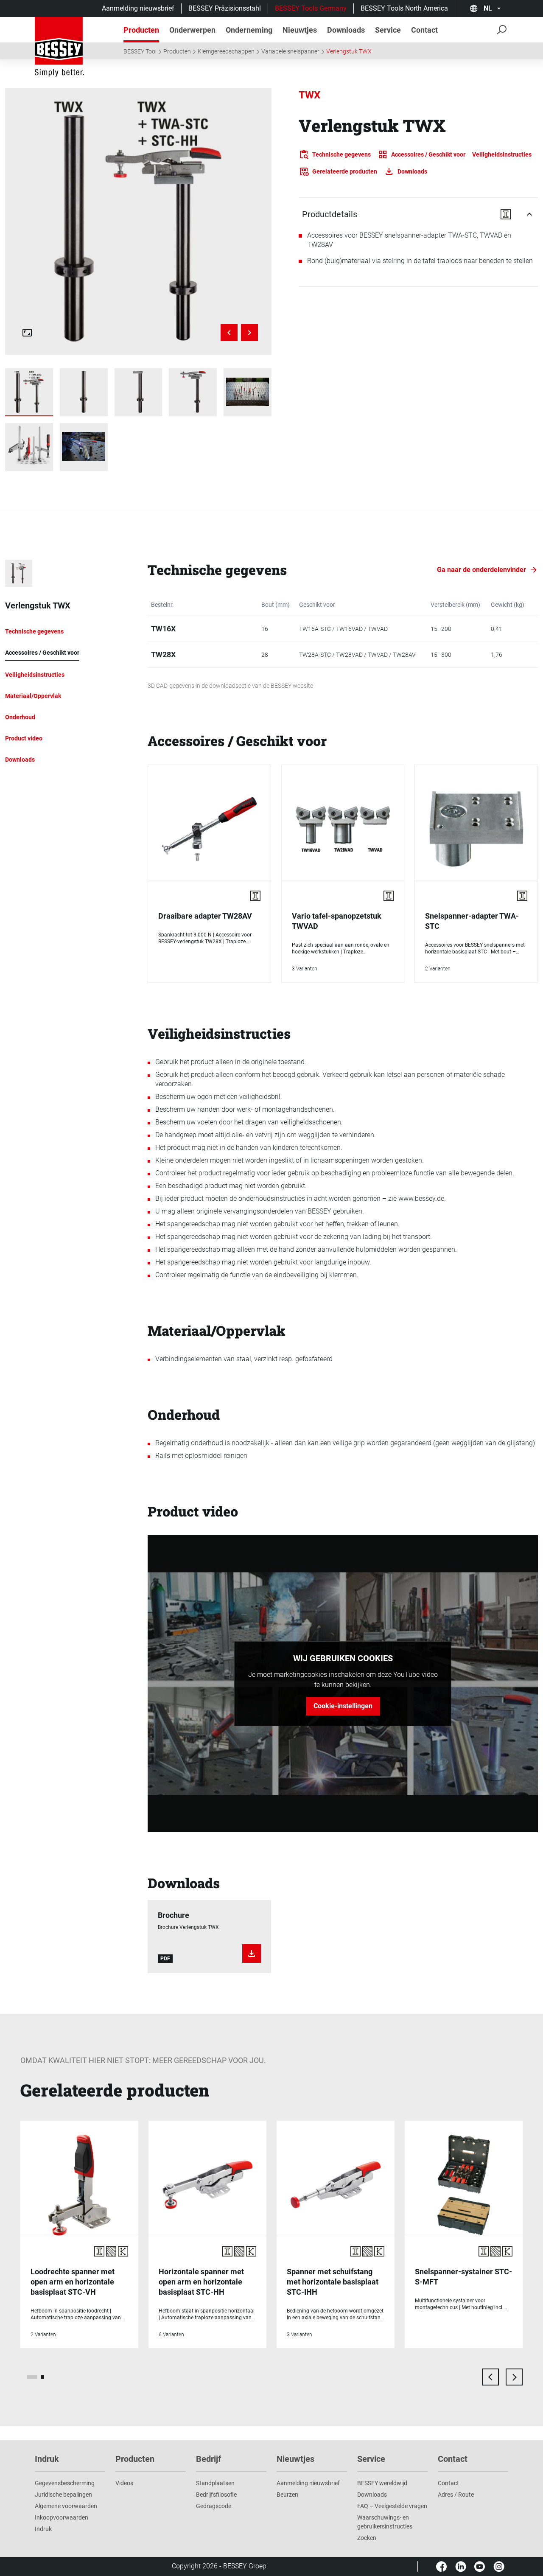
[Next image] (249, 333)
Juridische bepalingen (63, 2495)
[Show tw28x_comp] (29, 392)
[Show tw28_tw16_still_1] (29, 447)
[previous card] (490, 2377)
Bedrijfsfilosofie (216, 2495)
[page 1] (32, 2377)
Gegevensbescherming (65, 2483)
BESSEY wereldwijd (382, 2483)
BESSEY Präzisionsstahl (225, 8)
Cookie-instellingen (343, 1706)
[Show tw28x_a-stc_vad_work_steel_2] (84, 447)
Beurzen (287, 2495)
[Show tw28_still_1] (248, 392)
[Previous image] (229, 333)
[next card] (514, 2377)
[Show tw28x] (84, 392)
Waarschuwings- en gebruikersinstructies (385, 2522)
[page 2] (42, 2377)
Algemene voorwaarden (66, 2506)
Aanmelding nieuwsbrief (138, 8)
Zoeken (367, 2538)
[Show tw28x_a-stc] (139, 392)
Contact (448, 2483)
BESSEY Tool (140, 51)
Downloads (372, 2495)
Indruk (43, 2529)
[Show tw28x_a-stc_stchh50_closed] (193, 392)
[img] (138, 221)
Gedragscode (214, 2506)
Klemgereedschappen (226, 51)
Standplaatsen (215, 2483)
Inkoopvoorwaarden (62, 2517)
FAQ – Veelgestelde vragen (392, 2506)
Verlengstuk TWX (349, 51)
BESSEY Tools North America (404, 8)
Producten (177, 51)
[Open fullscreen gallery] (27, 333)
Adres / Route (456, 2495)
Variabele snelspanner (290, 51)
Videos (124, 2483)
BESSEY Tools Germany (311, 8)
